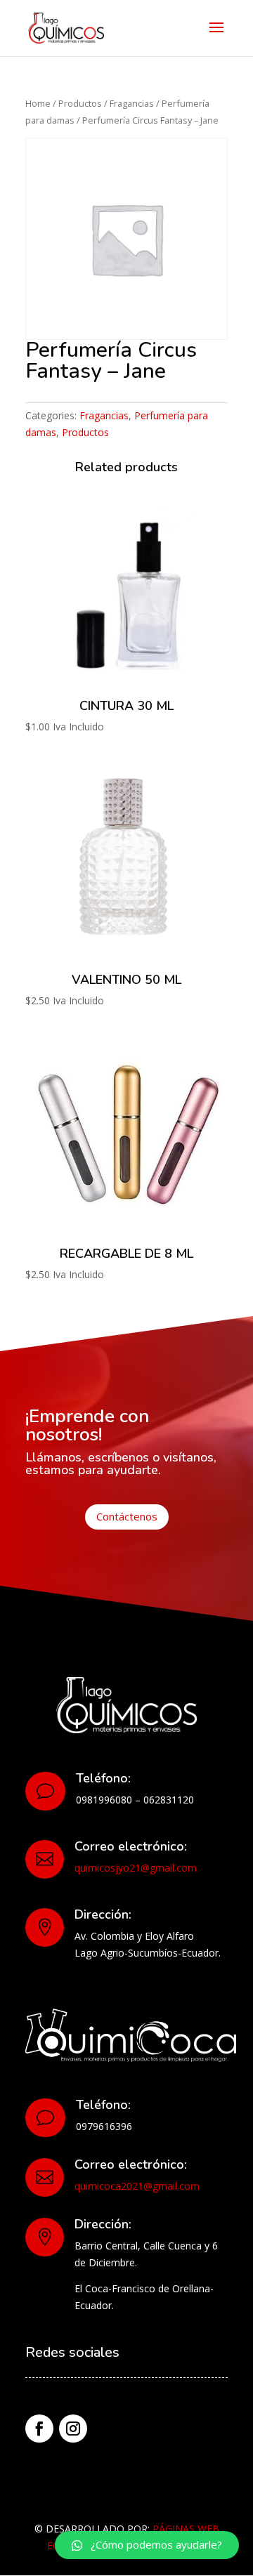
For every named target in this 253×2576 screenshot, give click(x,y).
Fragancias (132, 103)
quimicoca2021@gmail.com (137, 2186)
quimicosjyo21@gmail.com (136, 1868)
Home (38, 103)
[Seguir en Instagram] (73, 2429)
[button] (147, 2545)
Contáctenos (127, 1516)
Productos (80, 103)
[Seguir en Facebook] (39, 2429)
